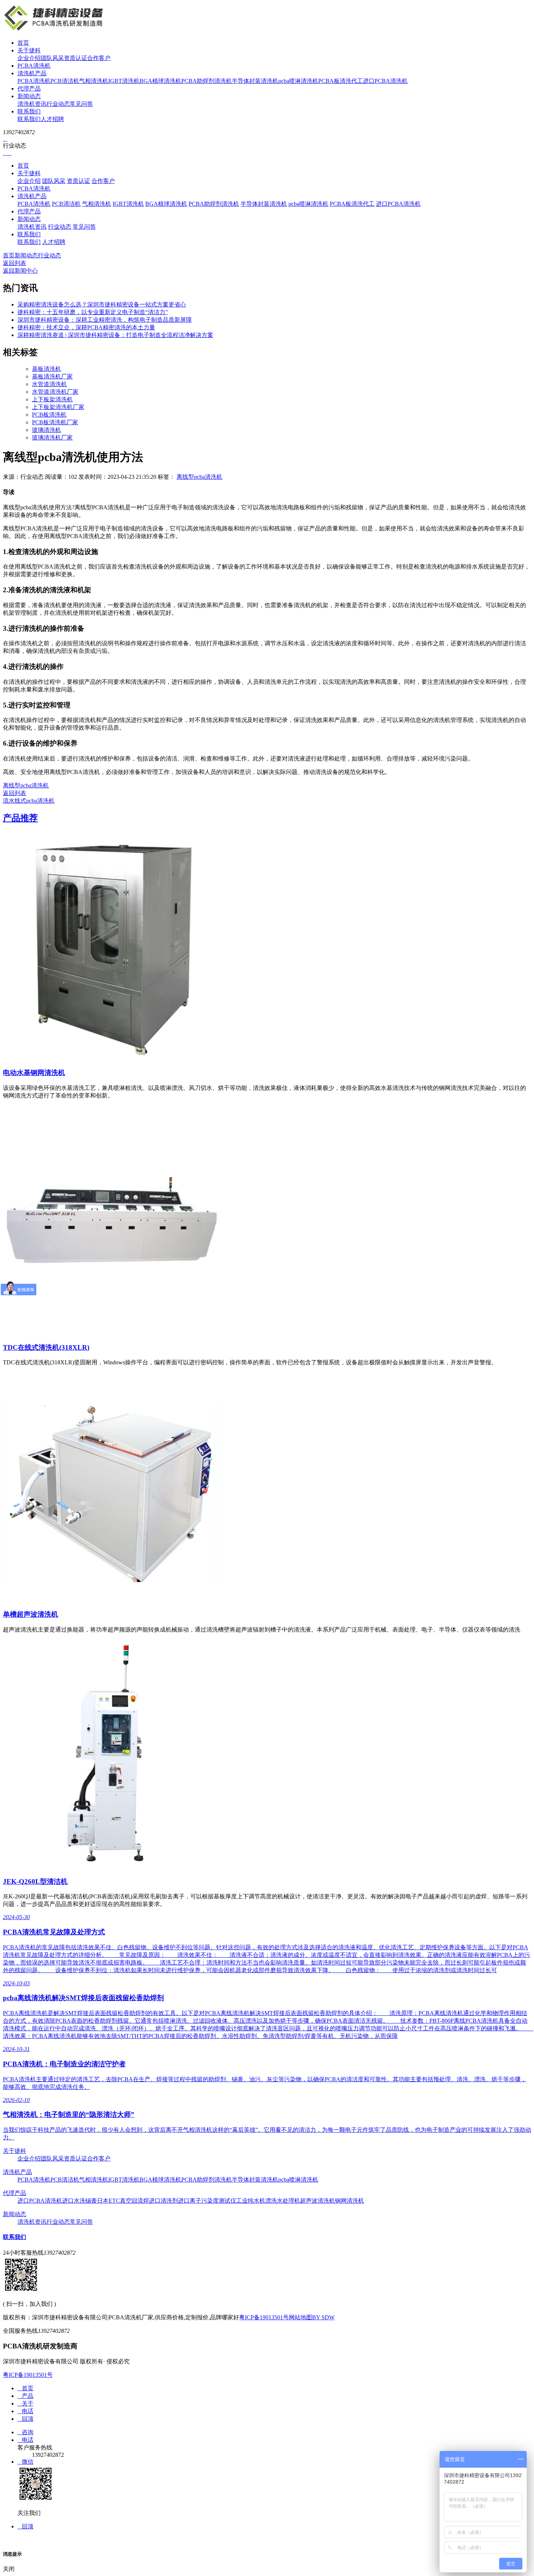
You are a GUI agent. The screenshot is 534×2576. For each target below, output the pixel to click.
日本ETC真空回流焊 (123, 2201)
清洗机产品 (32, 73)
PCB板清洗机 (49, 415)
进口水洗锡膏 (80, 2201)
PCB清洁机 (65, 81)
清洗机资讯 (32, 104)
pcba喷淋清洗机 (298, 81)
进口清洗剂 (163, 2201)
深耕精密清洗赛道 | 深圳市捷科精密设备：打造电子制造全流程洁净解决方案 (115, 335)
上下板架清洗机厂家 (58, 407)
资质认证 (76, 58)
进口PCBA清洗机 (385, 81)
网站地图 (300, 2317)
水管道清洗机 (49, 384)
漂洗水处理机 (283, 2201)
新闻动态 (29, 96)
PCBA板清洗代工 (341, 81)
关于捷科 (29, 50)
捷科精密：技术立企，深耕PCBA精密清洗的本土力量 (86, 327)
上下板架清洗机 (52, 399)
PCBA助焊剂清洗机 (207, 81)
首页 (23, 43)
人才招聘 (52, 119)
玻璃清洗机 (46, 430)
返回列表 (15, 263)
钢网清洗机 (349, 2201)
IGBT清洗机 (124, 81)
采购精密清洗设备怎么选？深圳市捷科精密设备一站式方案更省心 (102, 304)
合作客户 (99, 58)
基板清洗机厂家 (52, 376)
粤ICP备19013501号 (264, 2317)
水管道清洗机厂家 (55, 392)
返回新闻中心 (20, 271)
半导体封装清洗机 (255, 81)
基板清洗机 (46, 369)
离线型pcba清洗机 (199, 477)
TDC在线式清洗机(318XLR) (46, 1347)
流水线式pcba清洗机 (29, 801)
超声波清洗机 (317, 2201)
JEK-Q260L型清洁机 (35, 1881)
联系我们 (29, 111)
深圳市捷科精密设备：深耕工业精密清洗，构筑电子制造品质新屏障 (105, 320)
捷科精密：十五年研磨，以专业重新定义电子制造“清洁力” (93, 312)
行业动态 (58, 104)
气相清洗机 (94, 81)
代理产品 (29, 89)
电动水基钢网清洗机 (34, 1073)
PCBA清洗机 (34, 66)
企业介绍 (29, 58)
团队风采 (52, 58)
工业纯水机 (251, 2201)
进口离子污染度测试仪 (207, 2201)
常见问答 (81, 104)
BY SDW (323, 2317)
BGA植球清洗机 (160, 81)
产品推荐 (20, 818)
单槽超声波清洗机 (31, 1614)
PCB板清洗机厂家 (55, 422)
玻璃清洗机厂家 (52, 438)
